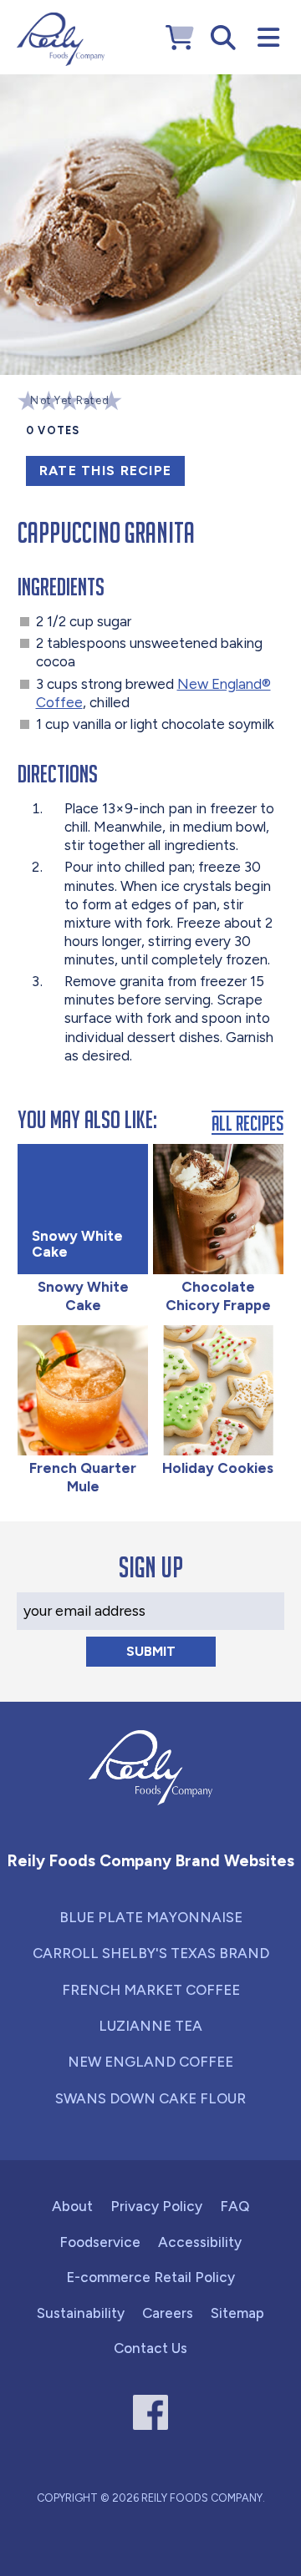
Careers (168, 2313)
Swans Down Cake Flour (150, 2098)
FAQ (235, 2206)
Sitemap (237, 2313)
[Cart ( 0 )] (180, 38)
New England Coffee (150, 2062)
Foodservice (100, 2242)
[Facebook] (151, 2413)
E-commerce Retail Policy (150, 2277)
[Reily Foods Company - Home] (61, 39)
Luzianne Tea (150, 2026)
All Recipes (247, 1123)
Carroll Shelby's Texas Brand (151, 1953)
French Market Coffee (151, 1990)
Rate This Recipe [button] (105, 471)
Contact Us (150, 2348)
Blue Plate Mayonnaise (151, 1917)
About (72, 2206)
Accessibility (200, 2242)
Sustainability (81, 2313)
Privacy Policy (156, 2206)
